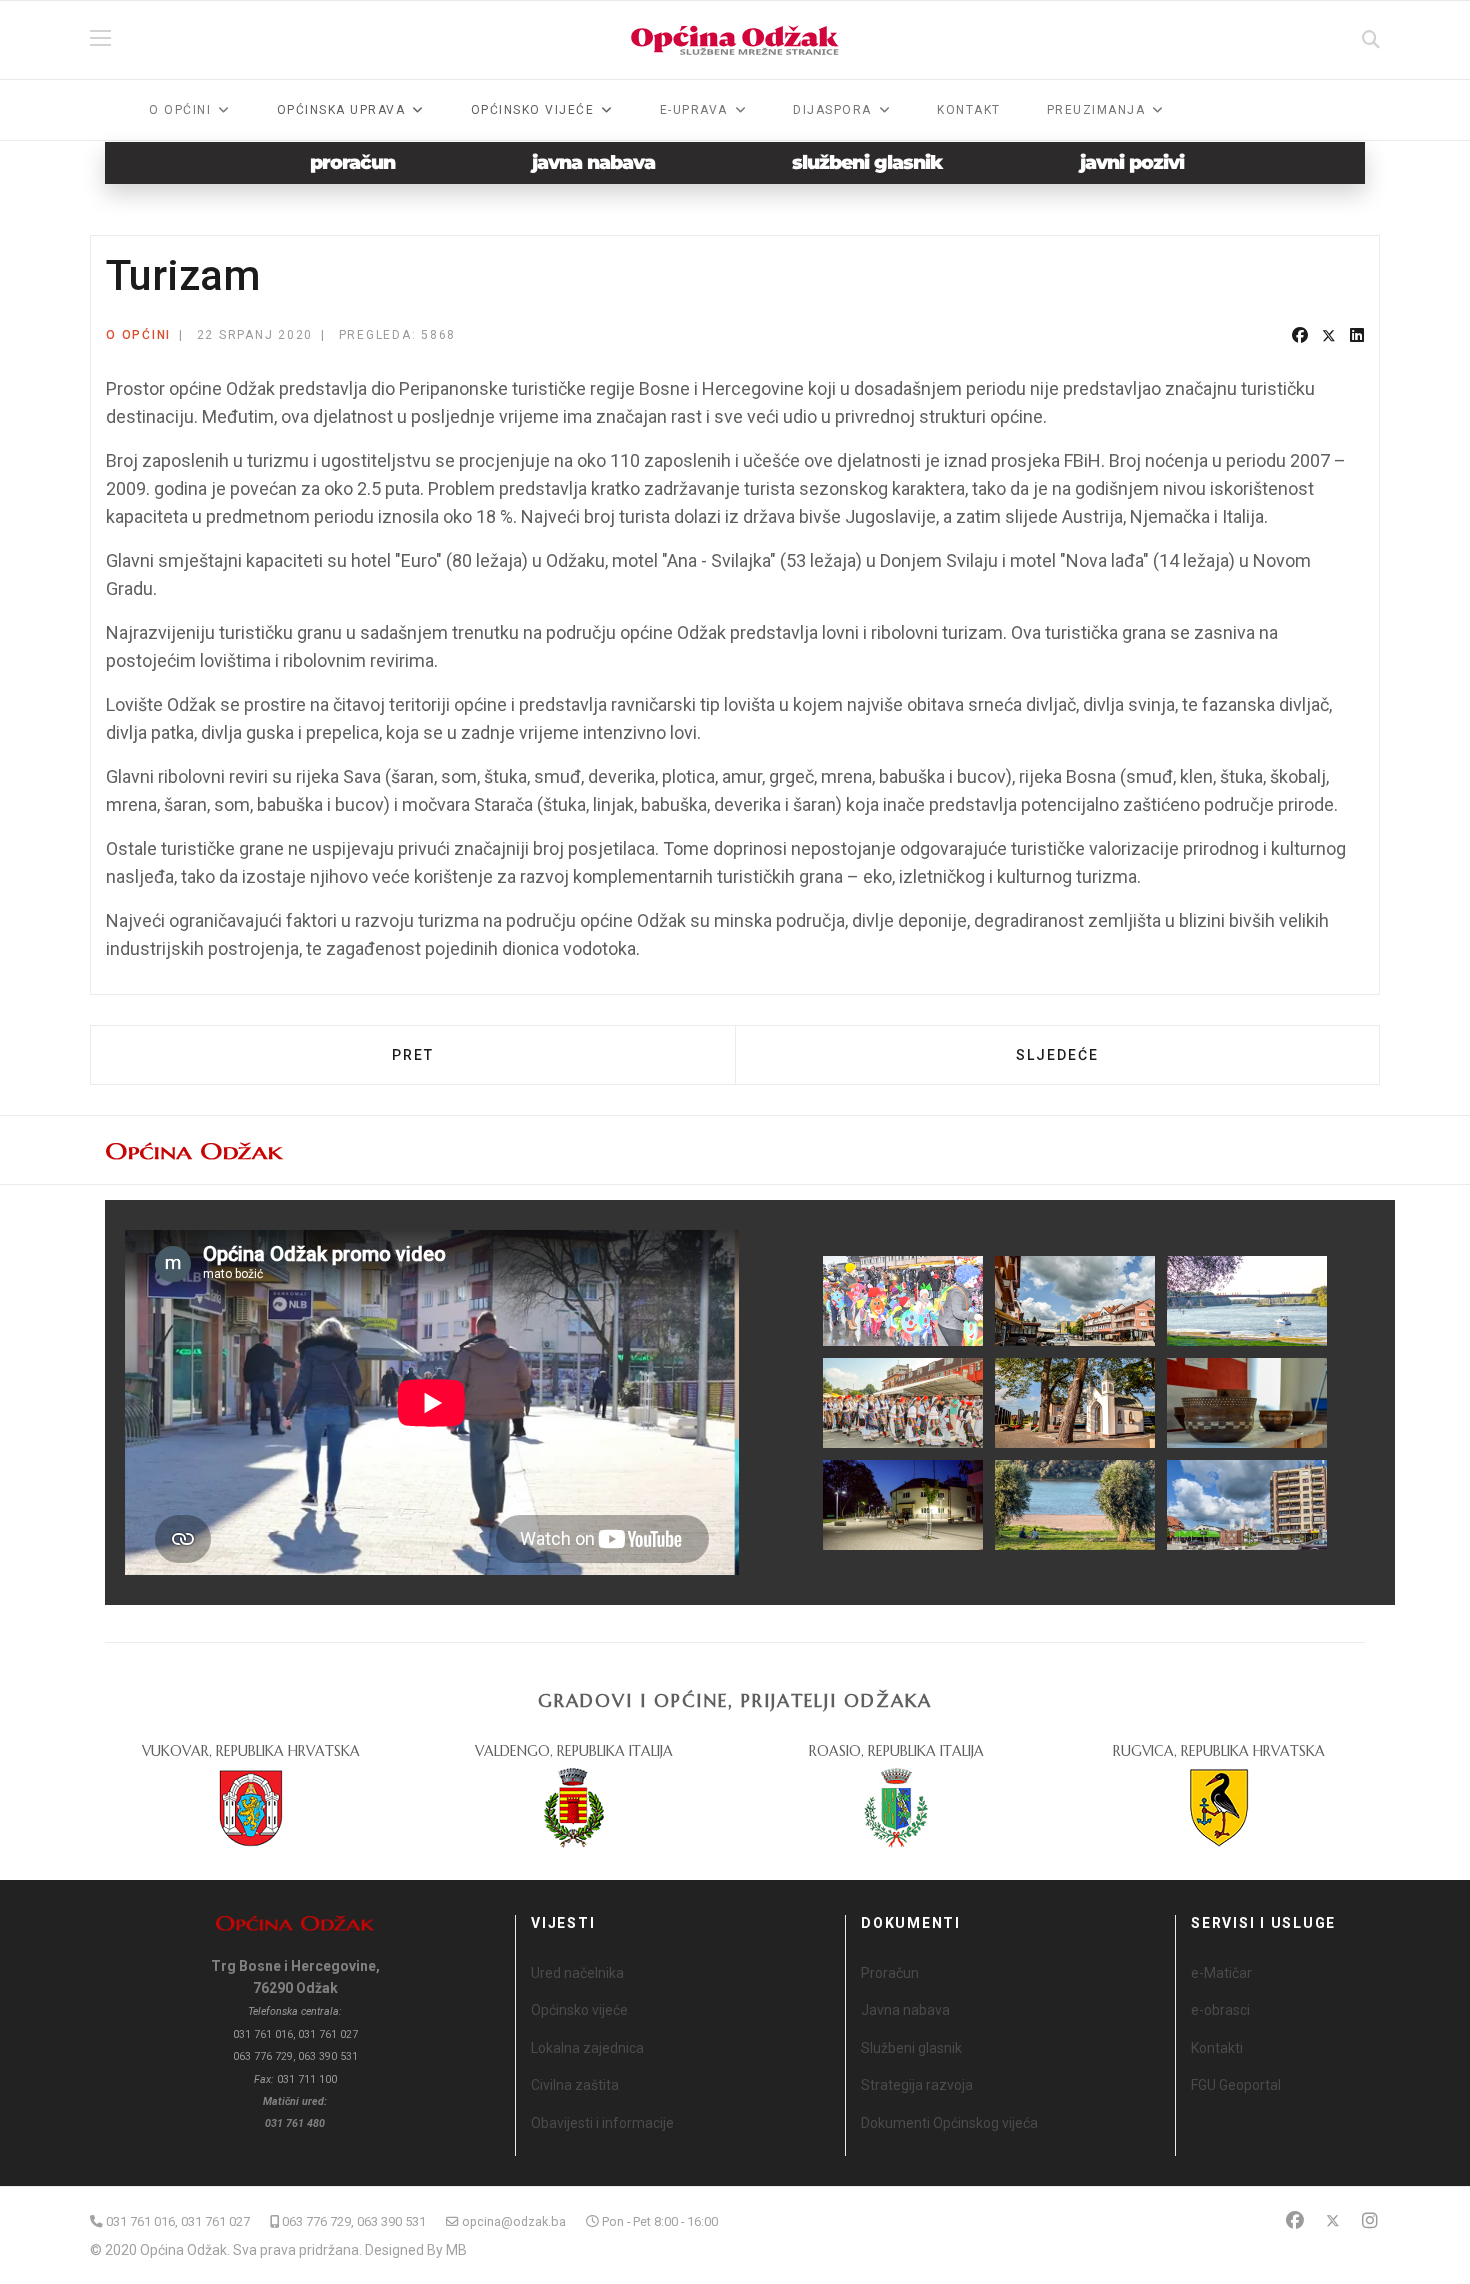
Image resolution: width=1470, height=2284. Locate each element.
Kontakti (1217, 2048)
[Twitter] (1329, 336)
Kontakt (969, 110)
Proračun (890, 1973)
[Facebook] (1300, 336)
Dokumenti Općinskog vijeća (949, 2123)
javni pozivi (1132, 162)
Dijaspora (832, 110)
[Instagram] (1370, 2220)
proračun (352, 162)
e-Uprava (694, 110)
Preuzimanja (1096, 110)
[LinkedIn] (1357, 336)
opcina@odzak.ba (514, 2221)
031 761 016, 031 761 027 (178, 2221)
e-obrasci (1220, 2010)
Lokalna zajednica (587, 2048)
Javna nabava (905, 2010)
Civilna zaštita (575, 2085)
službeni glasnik (867, 162)
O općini (180, 110)
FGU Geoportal (1236, 2085)
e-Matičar (1221, 1973)
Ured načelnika (577, 1973)
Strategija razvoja (917, 2085)
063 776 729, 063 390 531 (354, 2221)
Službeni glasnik (911, 2048)
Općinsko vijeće (579, 2010)
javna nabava (593, 162)
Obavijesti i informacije (602, 2123)
